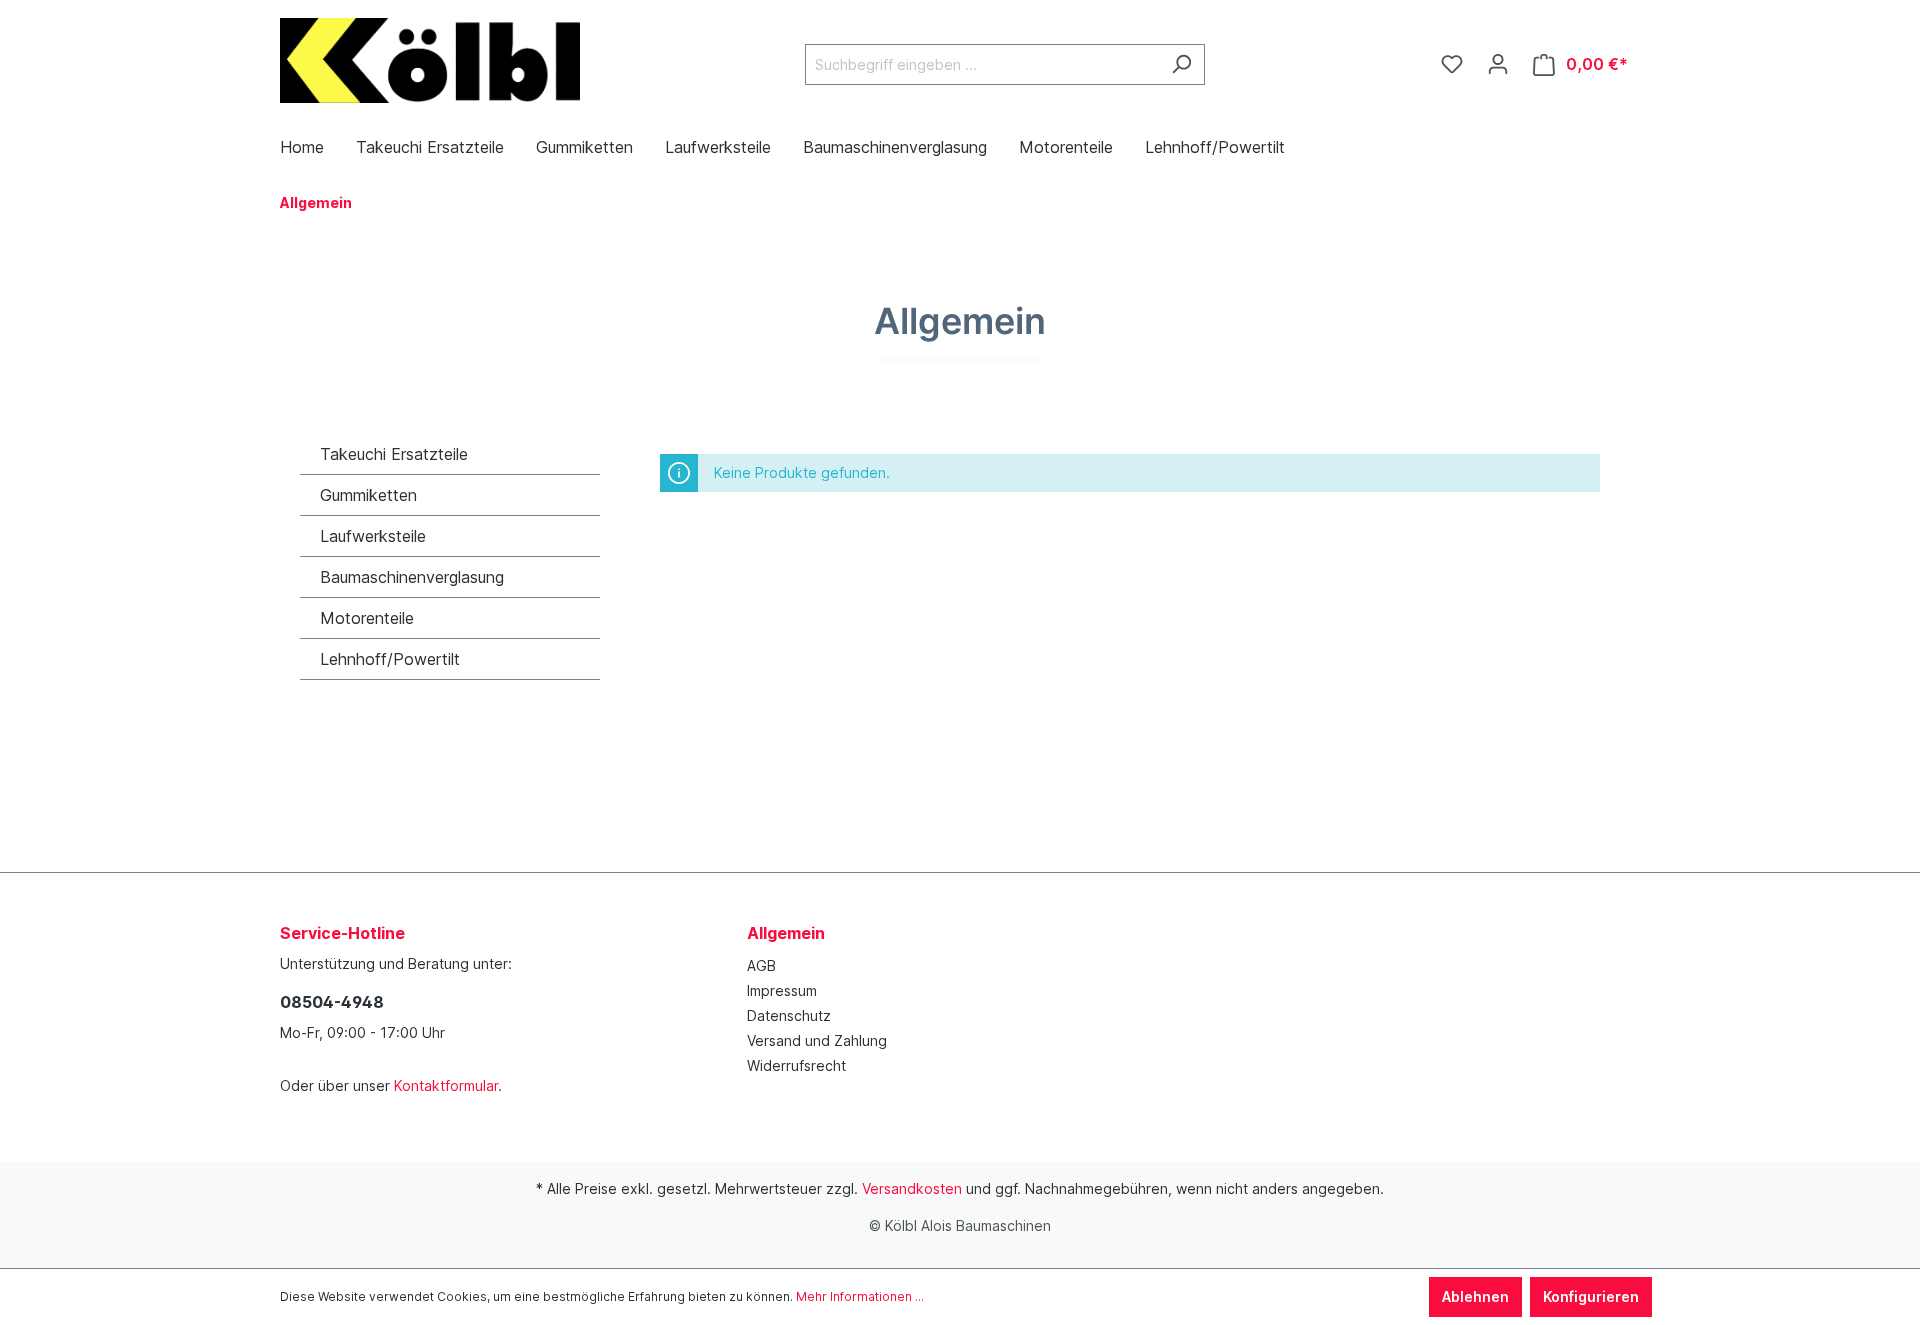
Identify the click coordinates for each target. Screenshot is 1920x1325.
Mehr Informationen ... (860, 1296)
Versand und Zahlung (817, 1040)
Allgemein (786, 933)
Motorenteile (367, 618)
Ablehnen (1475, 1296)
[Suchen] (1181, 64)
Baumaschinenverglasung (412, 577)
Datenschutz (789, 1015)
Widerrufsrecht (796, 1065)
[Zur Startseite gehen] (430, 60)
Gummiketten (368, 495)
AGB (761, 965)
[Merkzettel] (1452, 64)
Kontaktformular (446, 1085)
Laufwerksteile (373, 536)
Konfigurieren (1591, 1296)
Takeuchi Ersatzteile (394, 454)
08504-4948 (332, 1002)
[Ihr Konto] (1498, 64)
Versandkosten (912, 1188)
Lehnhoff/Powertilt (390, 659)
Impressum (782, 990)
